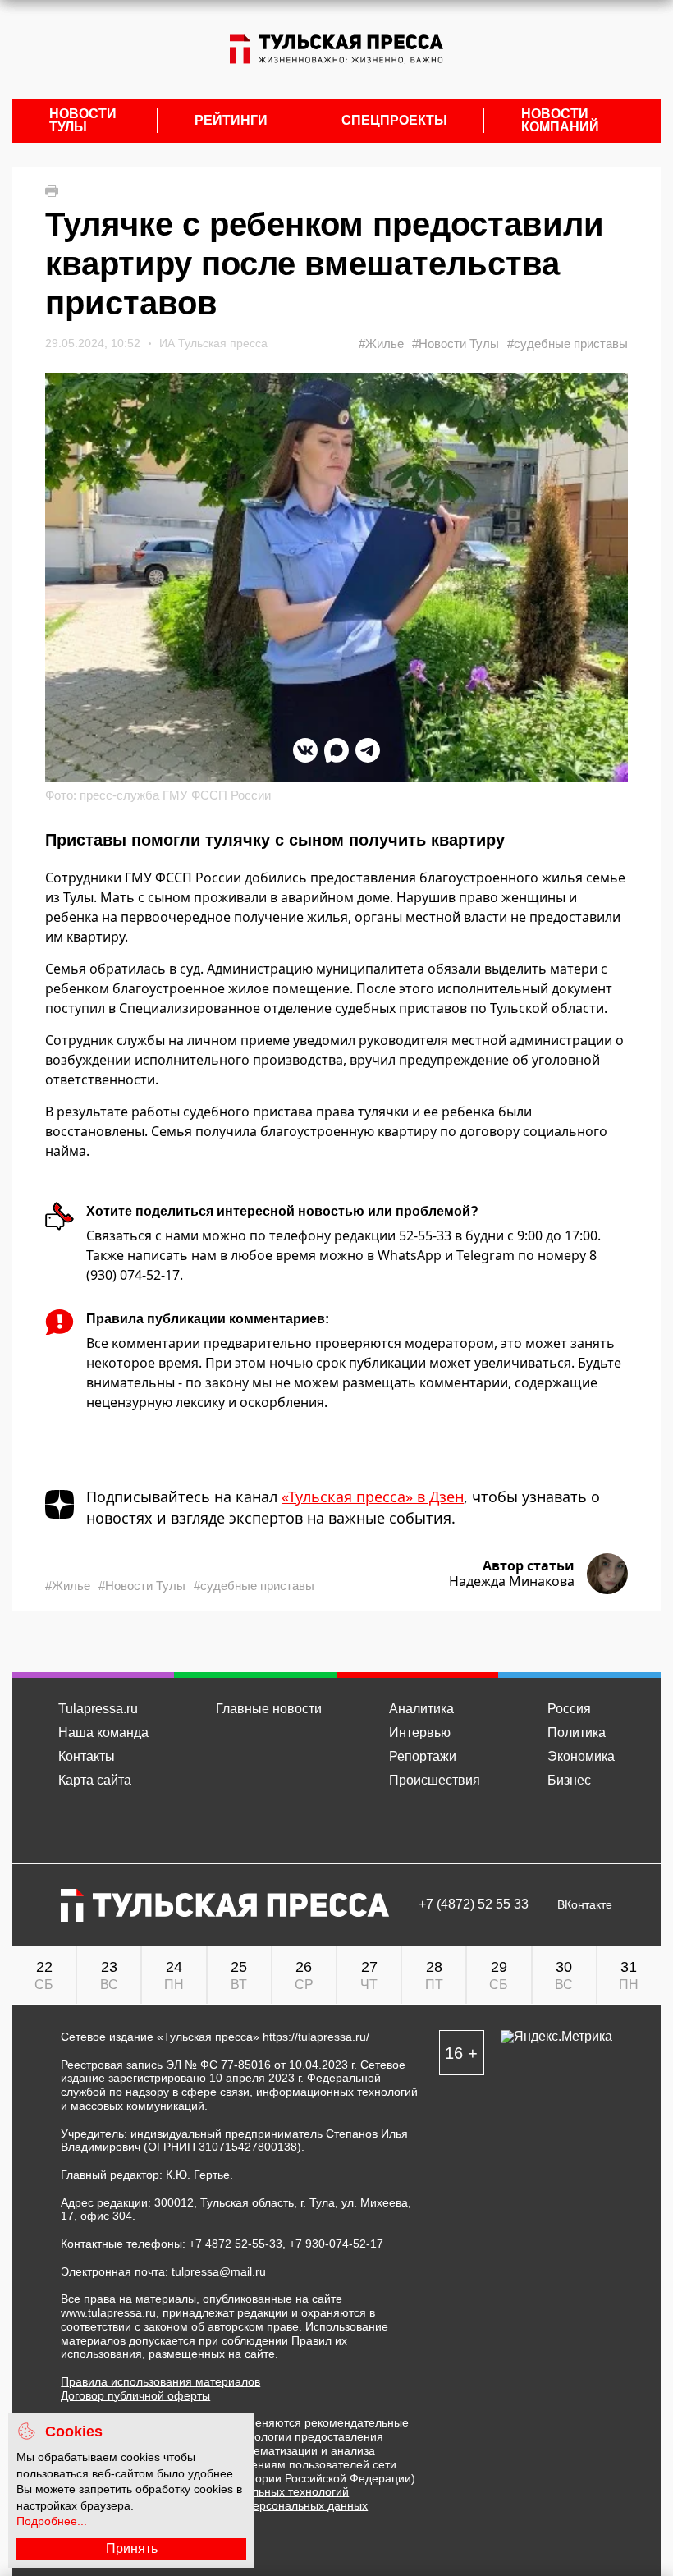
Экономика (581, 1756)
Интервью (420, 1733)
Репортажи (423, 1756)
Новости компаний (560, 121)
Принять (132, 2548)
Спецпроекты (394, 121)
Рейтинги (231, 121)
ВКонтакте (585, 1905)
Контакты (87, 1756)
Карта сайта (95, 1780)
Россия (569, 1709)
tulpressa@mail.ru (219, 2271)
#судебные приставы (568, 344)
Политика (577, 1733)
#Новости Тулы (456, 344)
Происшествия (435, 1780)
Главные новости (269, 1709)
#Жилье (381, 344)
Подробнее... (52, 2521)
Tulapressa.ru (98, 1709)
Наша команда (103, 1733)
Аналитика (421, 1709)
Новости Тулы (83, 121)
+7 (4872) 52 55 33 (474, 1904)
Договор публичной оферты (135, 2395)
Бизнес (569, 1780)
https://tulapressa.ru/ (316, 2037)
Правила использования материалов (160, 2381)
